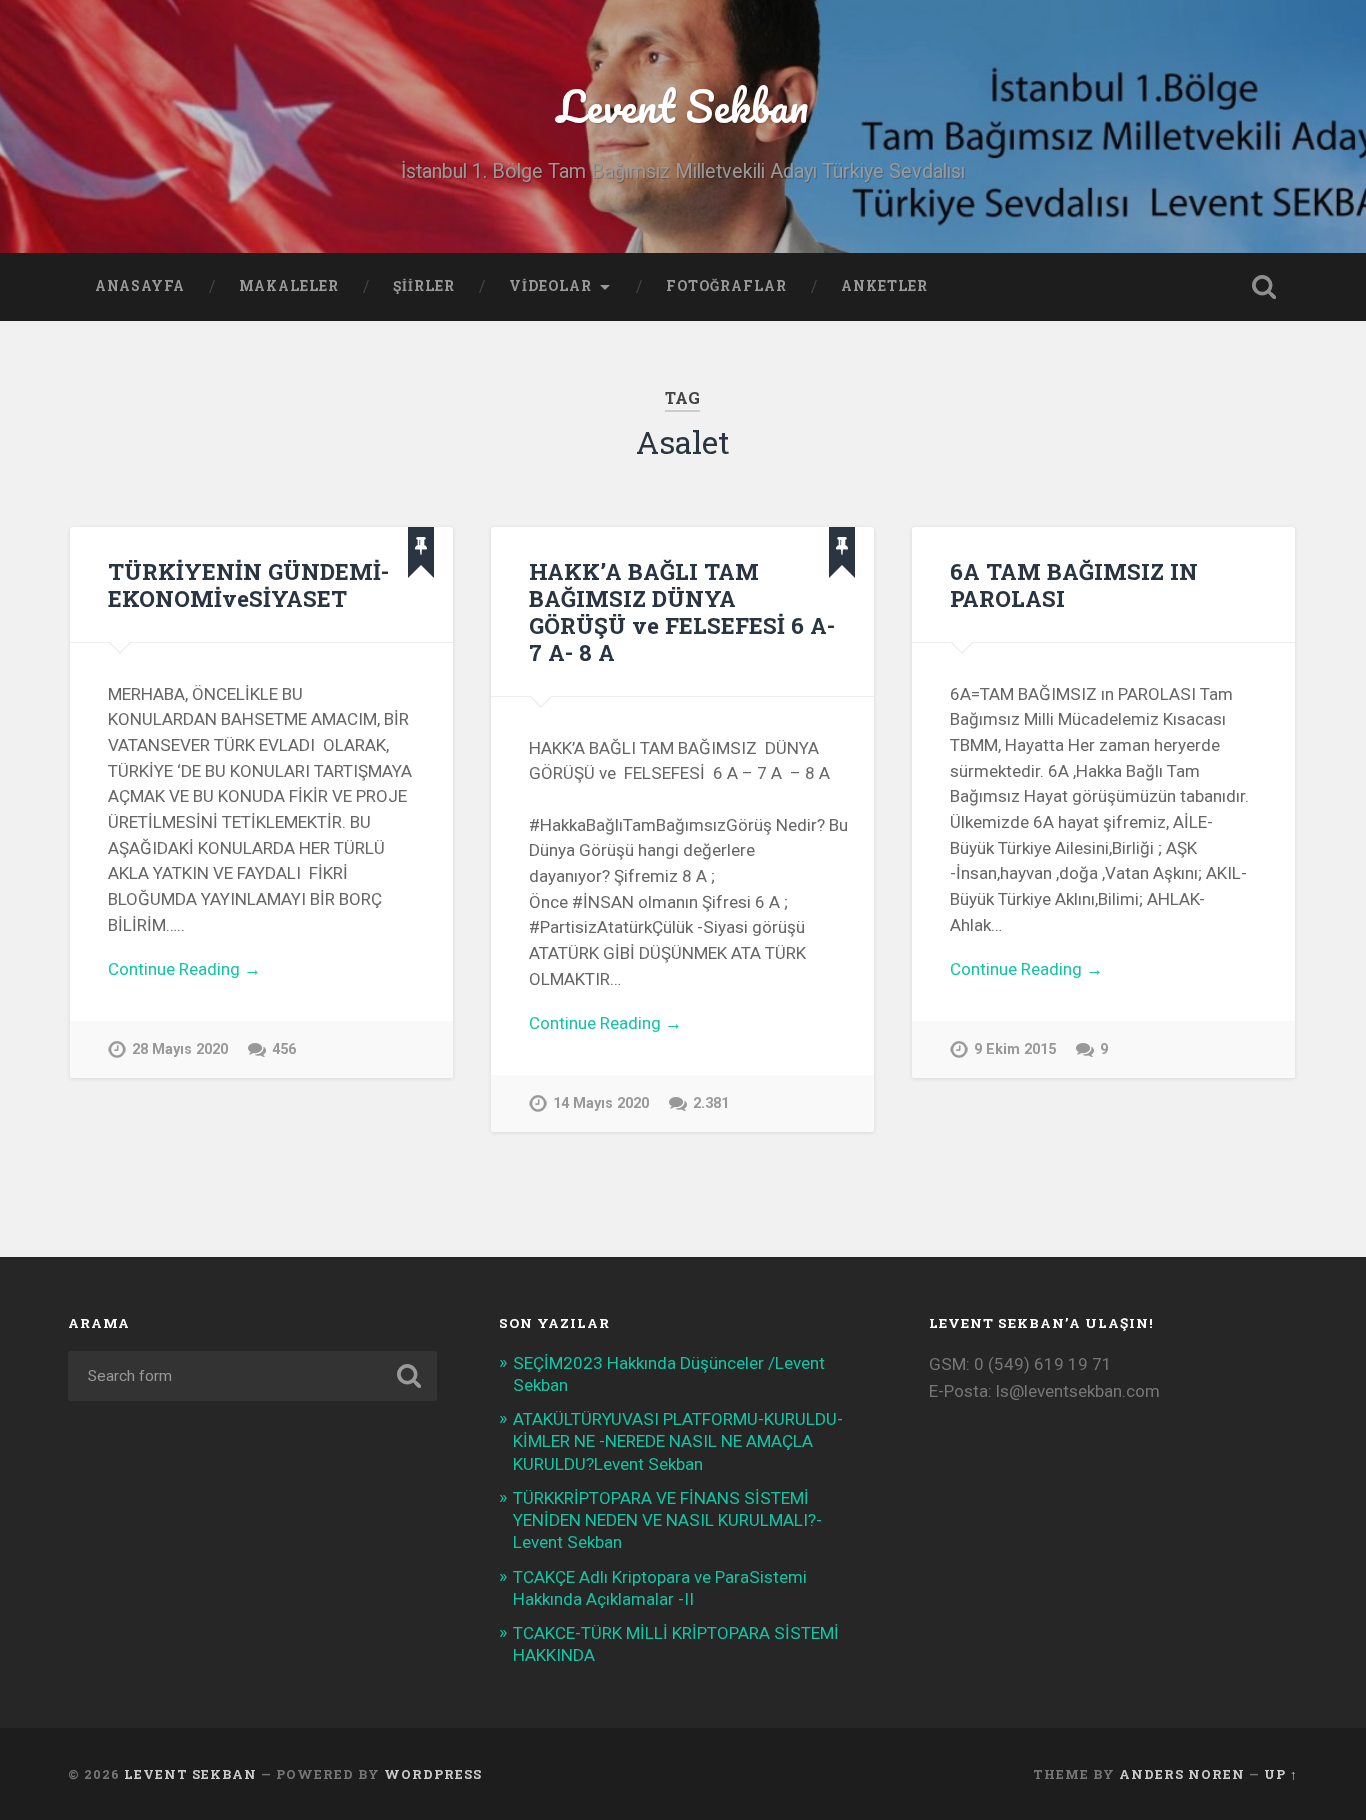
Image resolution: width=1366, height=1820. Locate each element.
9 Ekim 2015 (1015, 1049)
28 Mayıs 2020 (180, 1049)
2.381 (711, 1103)
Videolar (550, 286)
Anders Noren (1182, 1774)
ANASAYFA (140, 286)
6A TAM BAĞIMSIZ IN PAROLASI (1074, 584)
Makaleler (289, 286)
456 (284, 1049)
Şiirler (424, 286)
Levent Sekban (682, 105)
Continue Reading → (184, 969)
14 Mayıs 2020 (601, 1103)
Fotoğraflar (726, 286)
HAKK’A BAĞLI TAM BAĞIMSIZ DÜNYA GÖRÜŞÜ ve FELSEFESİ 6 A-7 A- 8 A (682, 611)
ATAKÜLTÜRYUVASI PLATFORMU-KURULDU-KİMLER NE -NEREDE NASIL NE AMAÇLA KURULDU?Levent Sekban (678, 1441)
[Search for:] (252, 1376)
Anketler (884, 286)
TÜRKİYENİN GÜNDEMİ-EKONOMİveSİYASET (248, 584)
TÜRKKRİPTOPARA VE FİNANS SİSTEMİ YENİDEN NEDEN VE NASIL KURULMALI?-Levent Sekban (667, 1520)
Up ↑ (1281, 1774)
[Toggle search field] (1264, 287)
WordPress (433, 1774)
